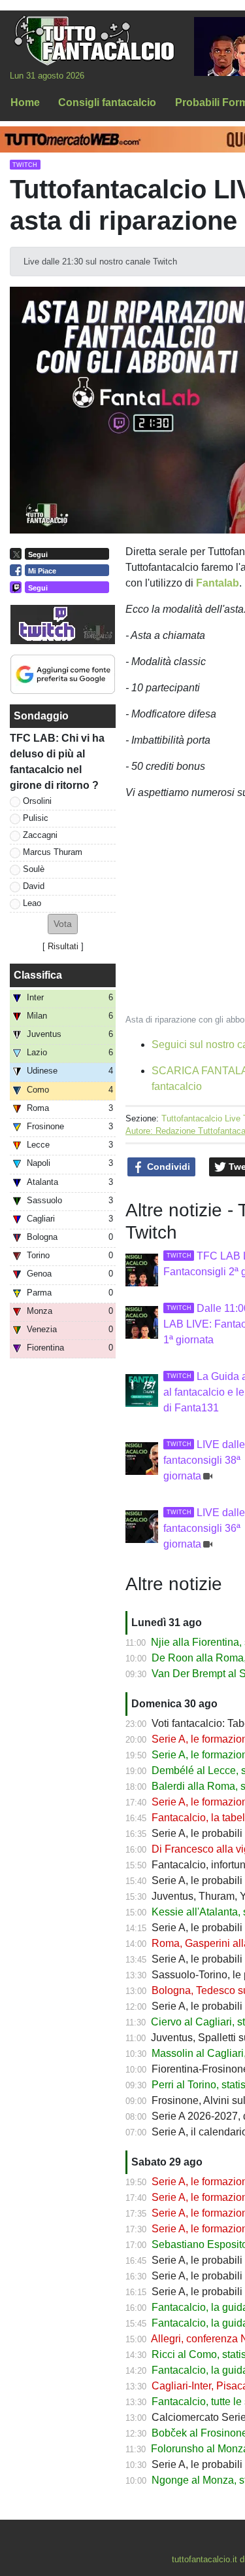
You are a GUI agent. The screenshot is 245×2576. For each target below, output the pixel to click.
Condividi (167, 1167)
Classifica (38, 975)
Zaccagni (40, 835)
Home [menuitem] (25, 102)
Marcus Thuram (53, 852)
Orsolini (37, 801)
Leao (32, 903)
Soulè (34, 869)
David (34, 886)
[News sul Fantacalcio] (94, 40)
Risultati (63, 946)
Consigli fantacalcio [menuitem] (107, 102)
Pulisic (36, 818)
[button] (63, 924)
